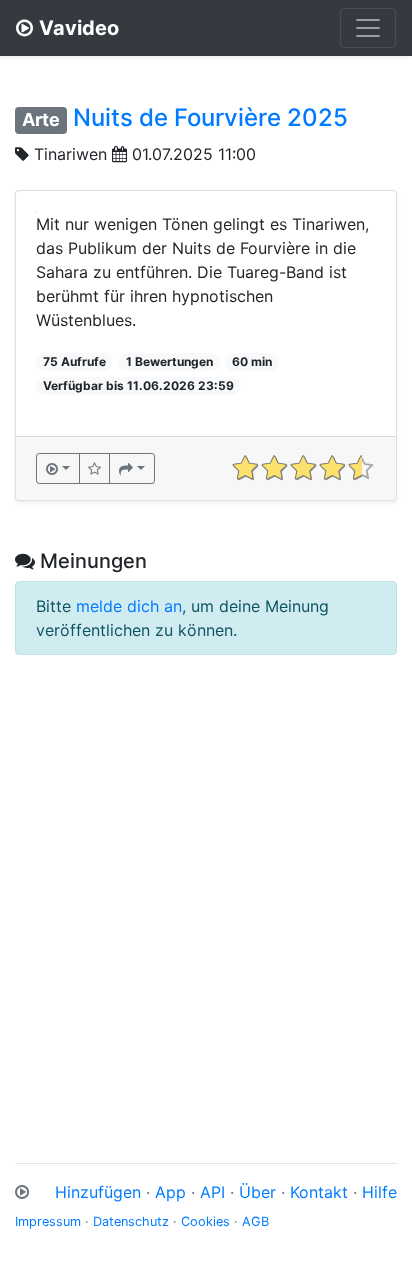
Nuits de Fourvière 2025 (210, 117)
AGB (255, 1221)
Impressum (48, 1221)
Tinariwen (70, 154)
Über (257, 1192)
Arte (41, 119)
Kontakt (319, 1192)
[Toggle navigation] (368, 28)
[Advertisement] (206, 893)
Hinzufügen (98, 1192)
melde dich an (129, 606)
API (212, 1192)
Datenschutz (131, 1221)
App (170, 1192)
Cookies (205, 1221)
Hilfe (379, 1192)
